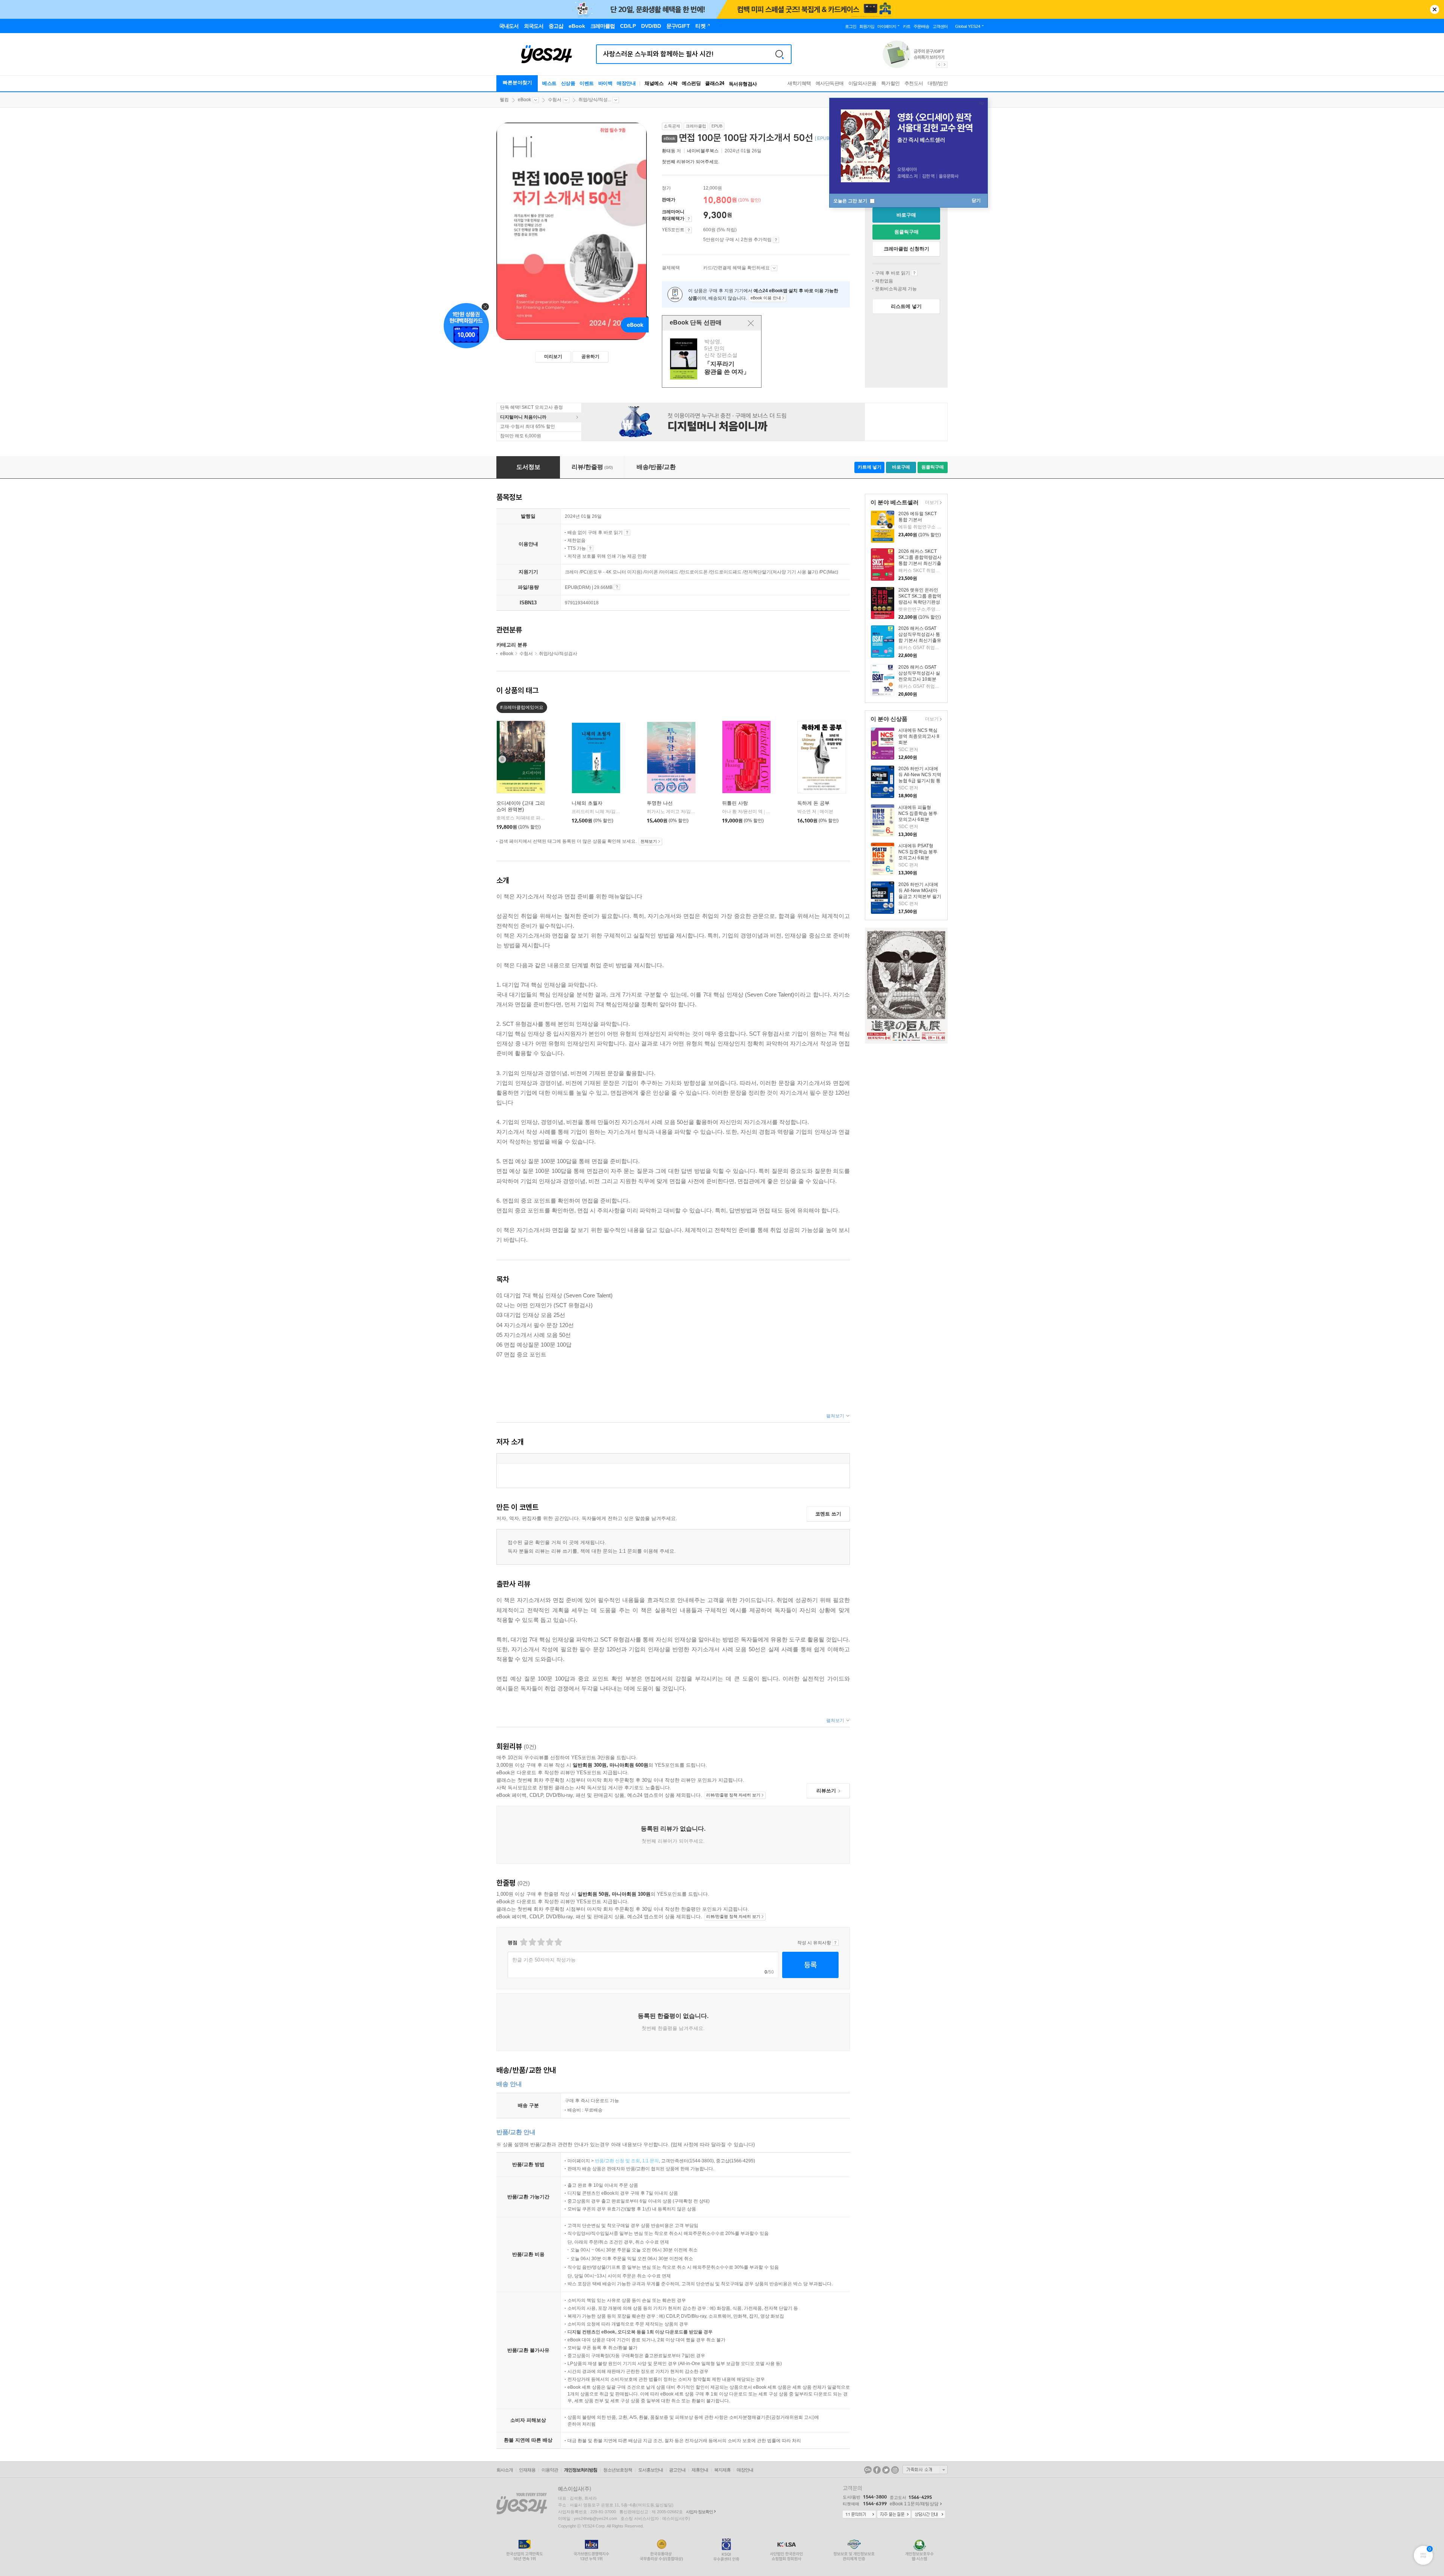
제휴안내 (700, 2470)
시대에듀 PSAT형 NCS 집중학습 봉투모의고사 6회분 (918, 852)
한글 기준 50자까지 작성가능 (544, 1960)
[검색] (780, 54)
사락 (673, 83)
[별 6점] (541, 1942)
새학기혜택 (799, 83)
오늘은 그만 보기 (851, 201)
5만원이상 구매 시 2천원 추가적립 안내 (776, 240)
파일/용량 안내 (617, 587)
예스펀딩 (691, 83)
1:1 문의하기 (859, 2515)
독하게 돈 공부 (813, 803)
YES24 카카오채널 (868, 2470)
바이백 (605, 83)
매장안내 (626, 83)
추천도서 (914, 83)
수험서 (555, 100)
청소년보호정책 (618, 2470)
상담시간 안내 (928, 2515)
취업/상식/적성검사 (558, 654)
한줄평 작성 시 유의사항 (835, 1943)
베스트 (549, 83)
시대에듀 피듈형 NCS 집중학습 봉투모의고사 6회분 (918, 813)
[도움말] (689, 219)
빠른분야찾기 (517, 83)
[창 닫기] (751, 323)
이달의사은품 (862, 83)
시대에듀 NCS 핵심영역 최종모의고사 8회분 (919, 736)
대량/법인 (938, 83)
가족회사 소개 (925, 2470)
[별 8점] (549, 1942)
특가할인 (890, 83)
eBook (524, 100)
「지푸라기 (713, 359)
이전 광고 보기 (939, 65)
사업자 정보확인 (699, 2512)
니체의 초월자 (587, 803)
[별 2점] (523, 1942)
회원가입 (867, 26)
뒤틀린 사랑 (735, 803)
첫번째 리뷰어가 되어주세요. (691, 162)
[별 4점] (532, 1942)
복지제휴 (722, 2470)
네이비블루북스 (703, 151)
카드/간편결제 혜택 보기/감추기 (774, 268)
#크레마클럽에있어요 (522, 707)
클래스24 (715, 83)
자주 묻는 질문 (894, 2515)
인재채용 (527, 2470)
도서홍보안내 (651, 2470)
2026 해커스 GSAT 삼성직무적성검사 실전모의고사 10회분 (919, 673)
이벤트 (587, 83)
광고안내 (677, 2470)
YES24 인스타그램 (895, 2470)
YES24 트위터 (886, 2470)
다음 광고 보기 (945, 65)
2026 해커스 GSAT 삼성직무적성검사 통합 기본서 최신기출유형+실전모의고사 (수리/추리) (920, 640)
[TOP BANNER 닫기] (1435, 9)
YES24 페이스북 (877, 2470)
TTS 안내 (590, 548)
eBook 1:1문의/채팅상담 (914, 2504)
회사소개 (505, 2470)
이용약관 (550, 2470)
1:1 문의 (651, 2161)
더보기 (931, 503)
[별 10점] (558, 1942)
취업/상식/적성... (595, 100)
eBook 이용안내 (914, 273)
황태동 (669, 151)
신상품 (568, 83)
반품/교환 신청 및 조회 (617, 2161)
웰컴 (504, 100)
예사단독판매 (830, 83)
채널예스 (654, 83)
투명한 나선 (660, 803)
